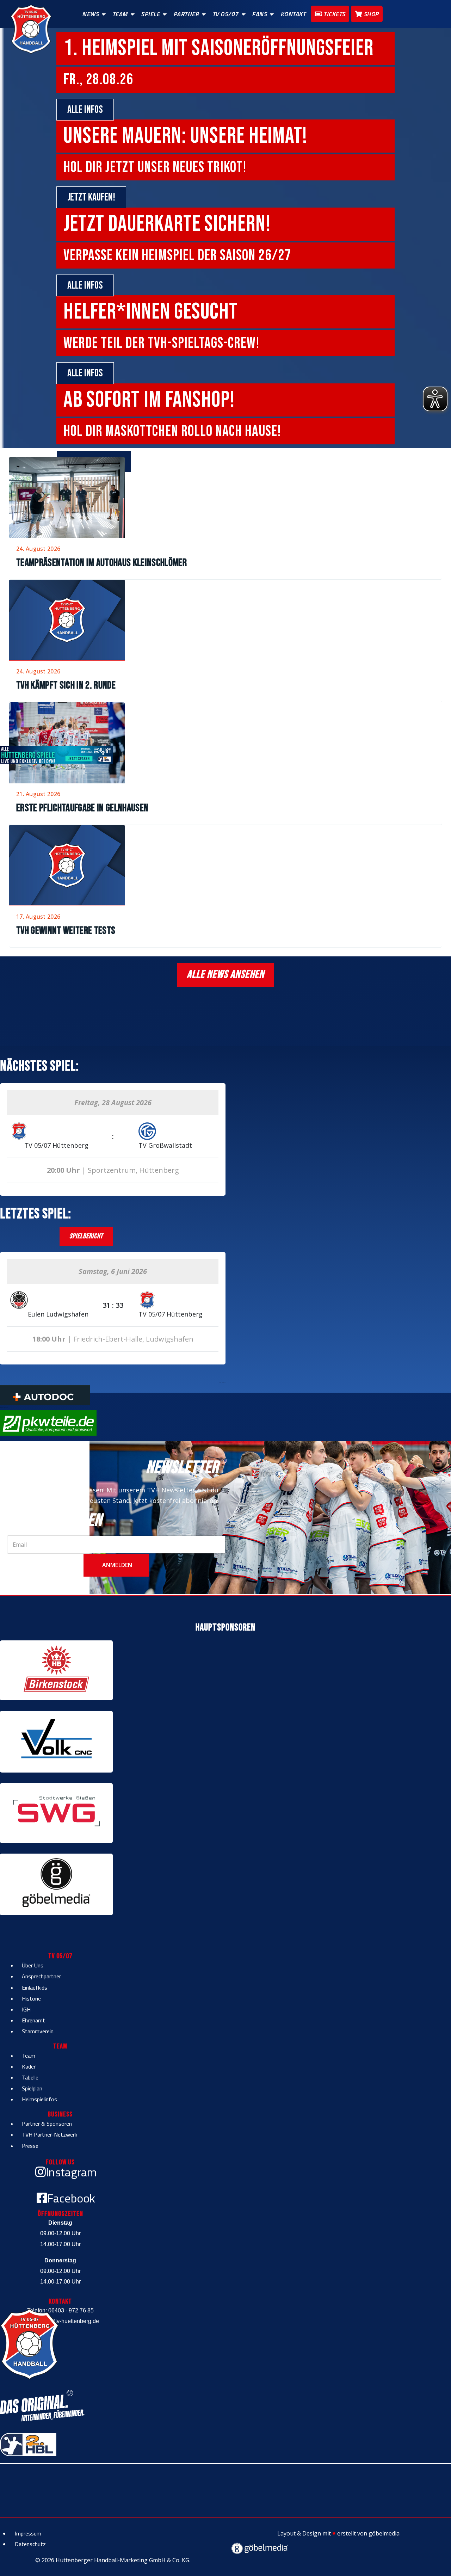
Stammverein (38, 2031)
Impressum (28, 2533)
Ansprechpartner (41, 1976)
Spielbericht (86, 1236)
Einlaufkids (35, 1988)
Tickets (334, 14)
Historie (31, 1998)
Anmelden (116, 1565)
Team (120, 14)
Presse (30, 2146)
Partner (186, 14)
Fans (259, 14)
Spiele (150, 14)
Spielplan (32, 2088)
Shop (370, 14)
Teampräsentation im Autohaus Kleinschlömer (101, 563)
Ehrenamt (33, 2020)
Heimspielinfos (39, 2099)
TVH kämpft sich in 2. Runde (66, 685)
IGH (26, 2009)
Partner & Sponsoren (47, 2124)
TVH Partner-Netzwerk (50, 2134)
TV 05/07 (225, 14)
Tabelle (30, 2077)
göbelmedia (384, 2533)
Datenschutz (30, 2544)
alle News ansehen (225, 975)
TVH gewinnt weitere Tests (66, 931)
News (90, 14)
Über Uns (33, 1965)
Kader (29, 2066)
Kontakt (293, 14)
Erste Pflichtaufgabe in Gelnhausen (82, 808)
